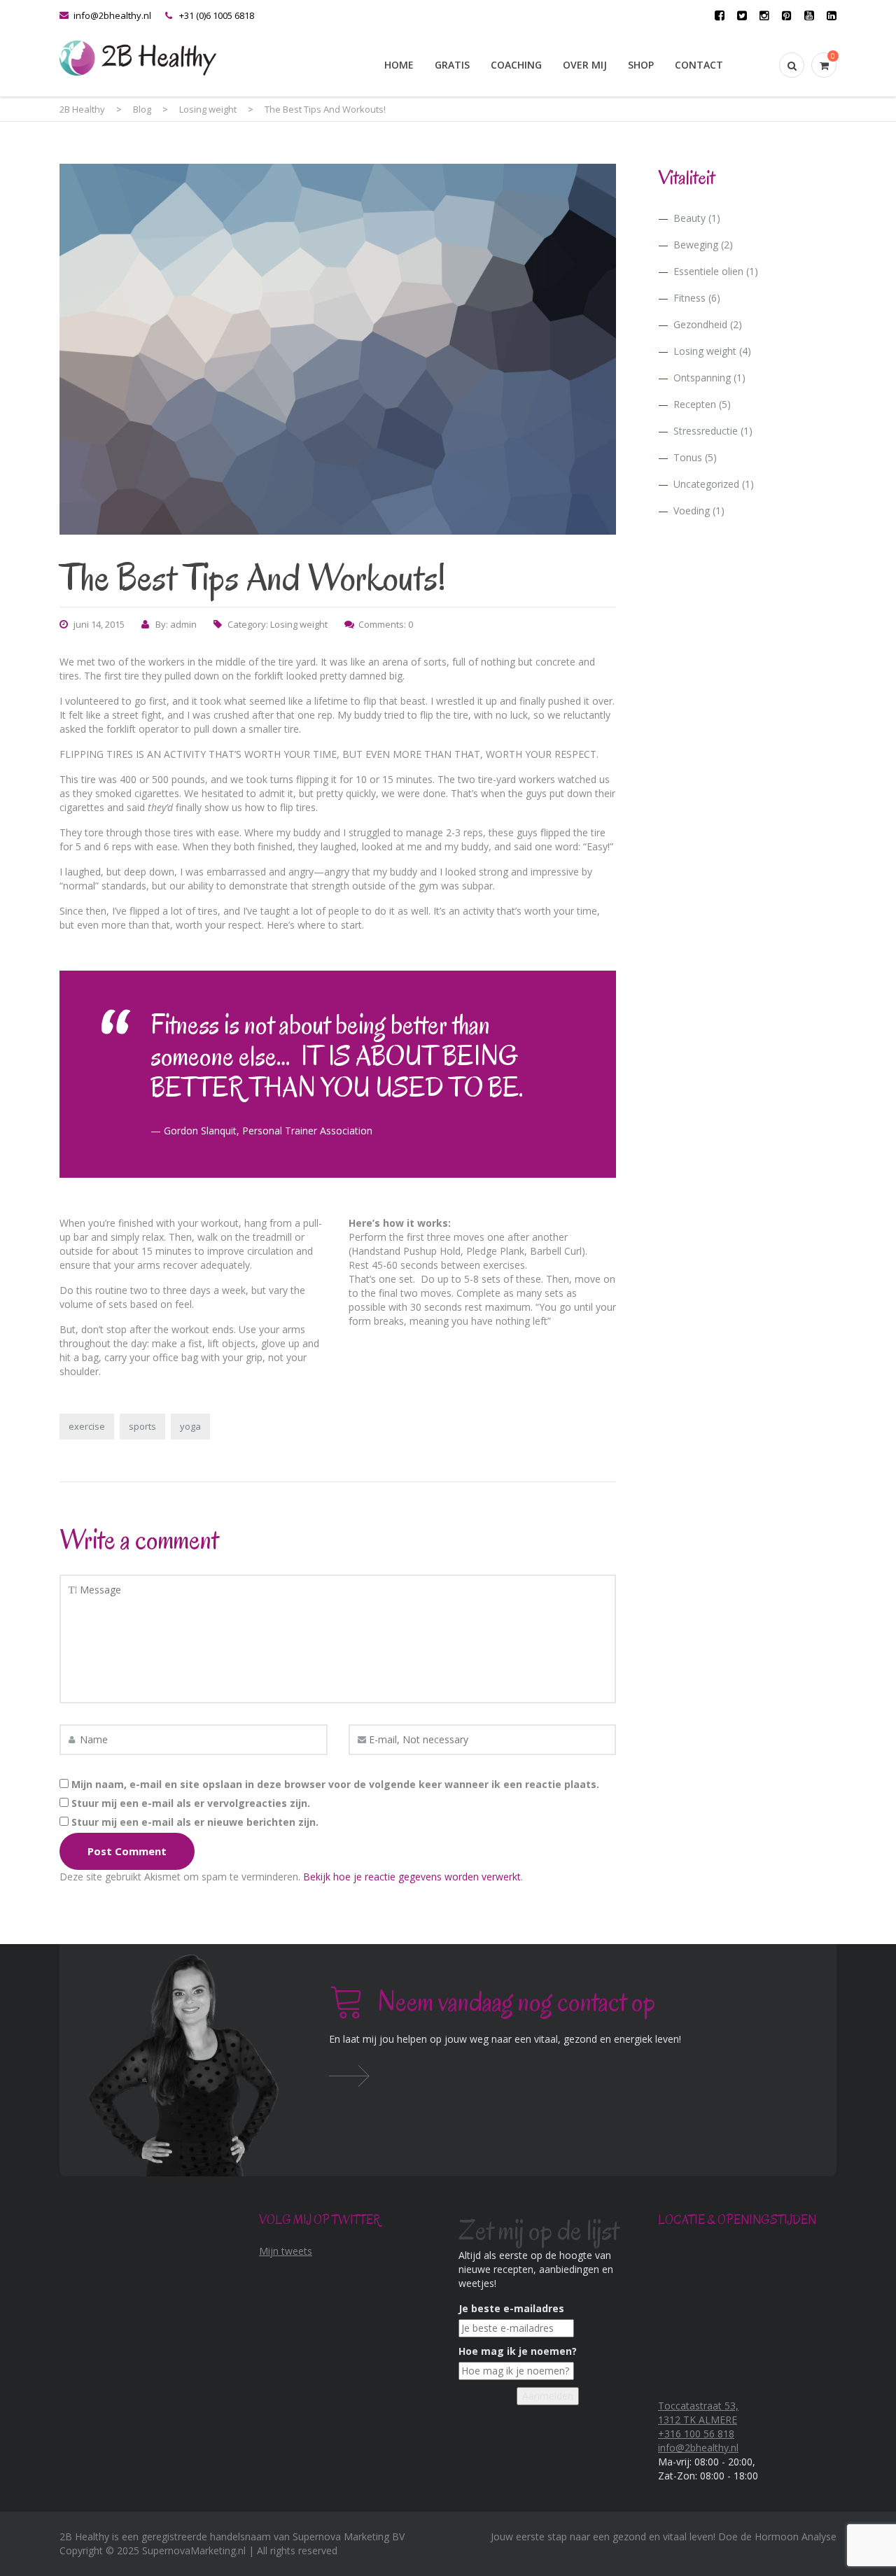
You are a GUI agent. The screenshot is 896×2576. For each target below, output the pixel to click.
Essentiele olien (708, 271)
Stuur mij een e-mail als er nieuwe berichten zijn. (195, 1822)
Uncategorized (706, 484)
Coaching (516, 65)
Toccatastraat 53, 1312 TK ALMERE (698, 2413)
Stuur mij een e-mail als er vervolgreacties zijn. (191, 1803)
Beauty (689, 218)
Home (399, 65)
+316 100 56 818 (696, 2434)
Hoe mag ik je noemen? (518, 2351)
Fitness (689, 298)
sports (142, 1426)
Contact (699, 65)
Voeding (692, 511)
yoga (190, 1426)
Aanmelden (548, 2396)
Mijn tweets (286, 2251)
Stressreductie (706, 431)
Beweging (696, 245)
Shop (641, 65)
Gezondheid (700, 324)
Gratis (452, 65)
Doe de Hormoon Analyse (777, 2536)
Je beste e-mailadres (511, 2308)
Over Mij (585, 65)
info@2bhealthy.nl (112, 15)
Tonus (688, 457)
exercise (87, 1426)
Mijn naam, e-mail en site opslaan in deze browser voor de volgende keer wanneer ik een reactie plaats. (335, 1784)
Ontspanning (702, 378)
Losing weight (299, 624)
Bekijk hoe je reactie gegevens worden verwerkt (412, 1877)
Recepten (695, 404)
